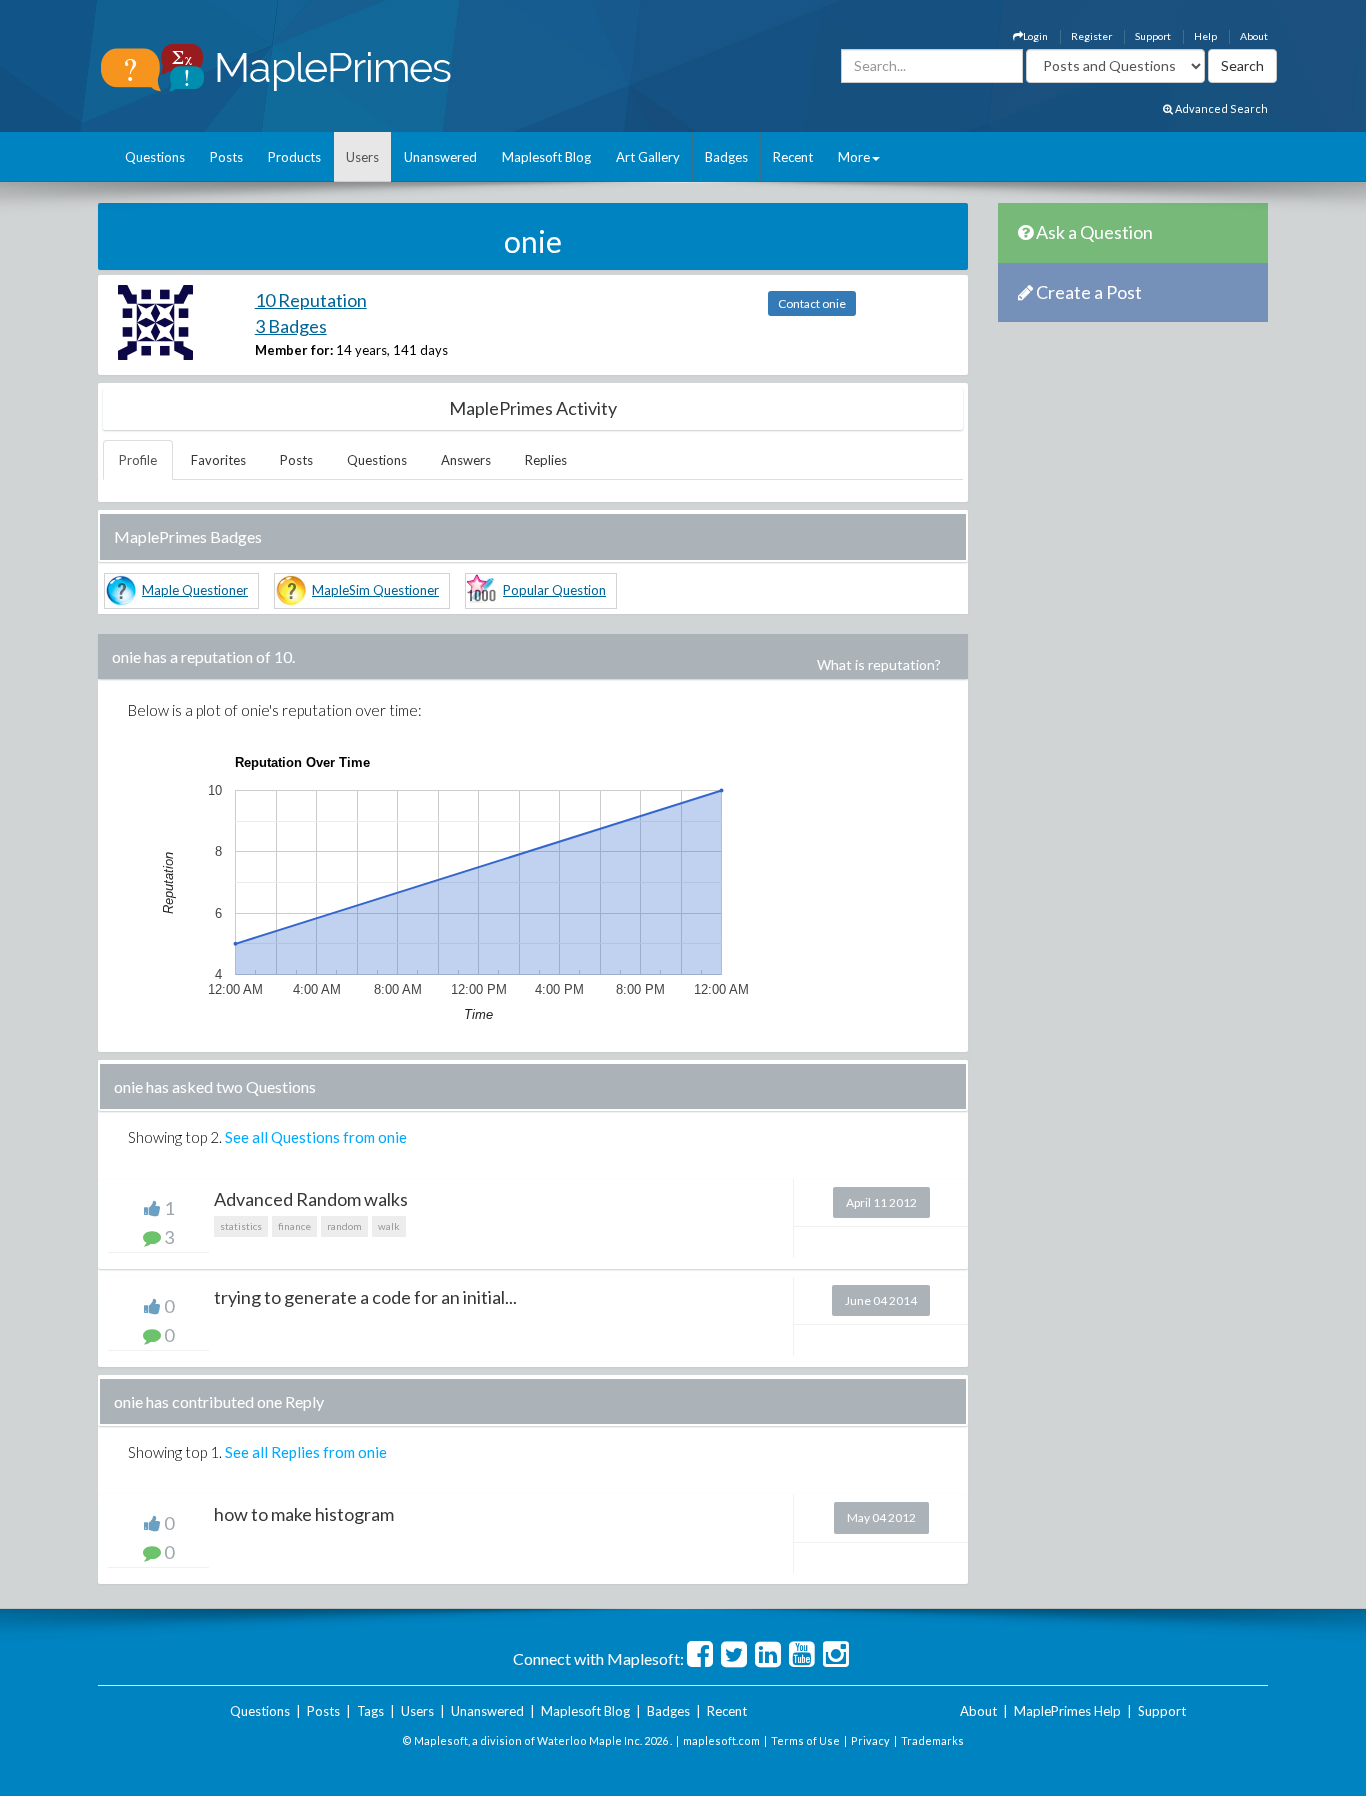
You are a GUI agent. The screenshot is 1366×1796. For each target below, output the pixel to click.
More (854, 157)
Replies (546, 460)
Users (362, 157)
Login (1035, 36)
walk (389, 1226)
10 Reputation (311, 300)
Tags (370, 1711)
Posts (226, 157)
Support (1153, 36)
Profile (138, 460)
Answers (466, 460)
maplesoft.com (721, 1740)
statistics (241, 1226)
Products (294, 157)
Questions (155, 157)
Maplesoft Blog (546, 157)
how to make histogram (304, 1514)
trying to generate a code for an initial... (365, 1297)
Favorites (218, 460)
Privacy (870, 1740)
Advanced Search (1220, 108)
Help (1205, 36)
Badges (726, 157)
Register (1091, 36)
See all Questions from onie (316, 1137)
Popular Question (554, 590)
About (1254, 36)
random (344, 1226)
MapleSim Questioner (375, 590)
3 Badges (291, 326)
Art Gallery (648, 157)
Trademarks (932, 1740)
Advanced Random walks (311, 1199)
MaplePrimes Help (1067, 1711)
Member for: (294, 350)
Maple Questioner (195, 590)
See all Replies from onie (306, 1452)
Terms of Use (805, 1740)
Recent (793, 157)
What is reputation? (879, 664)
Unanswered (440, 157)
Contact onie (812, 303)
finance (294, 1226)
